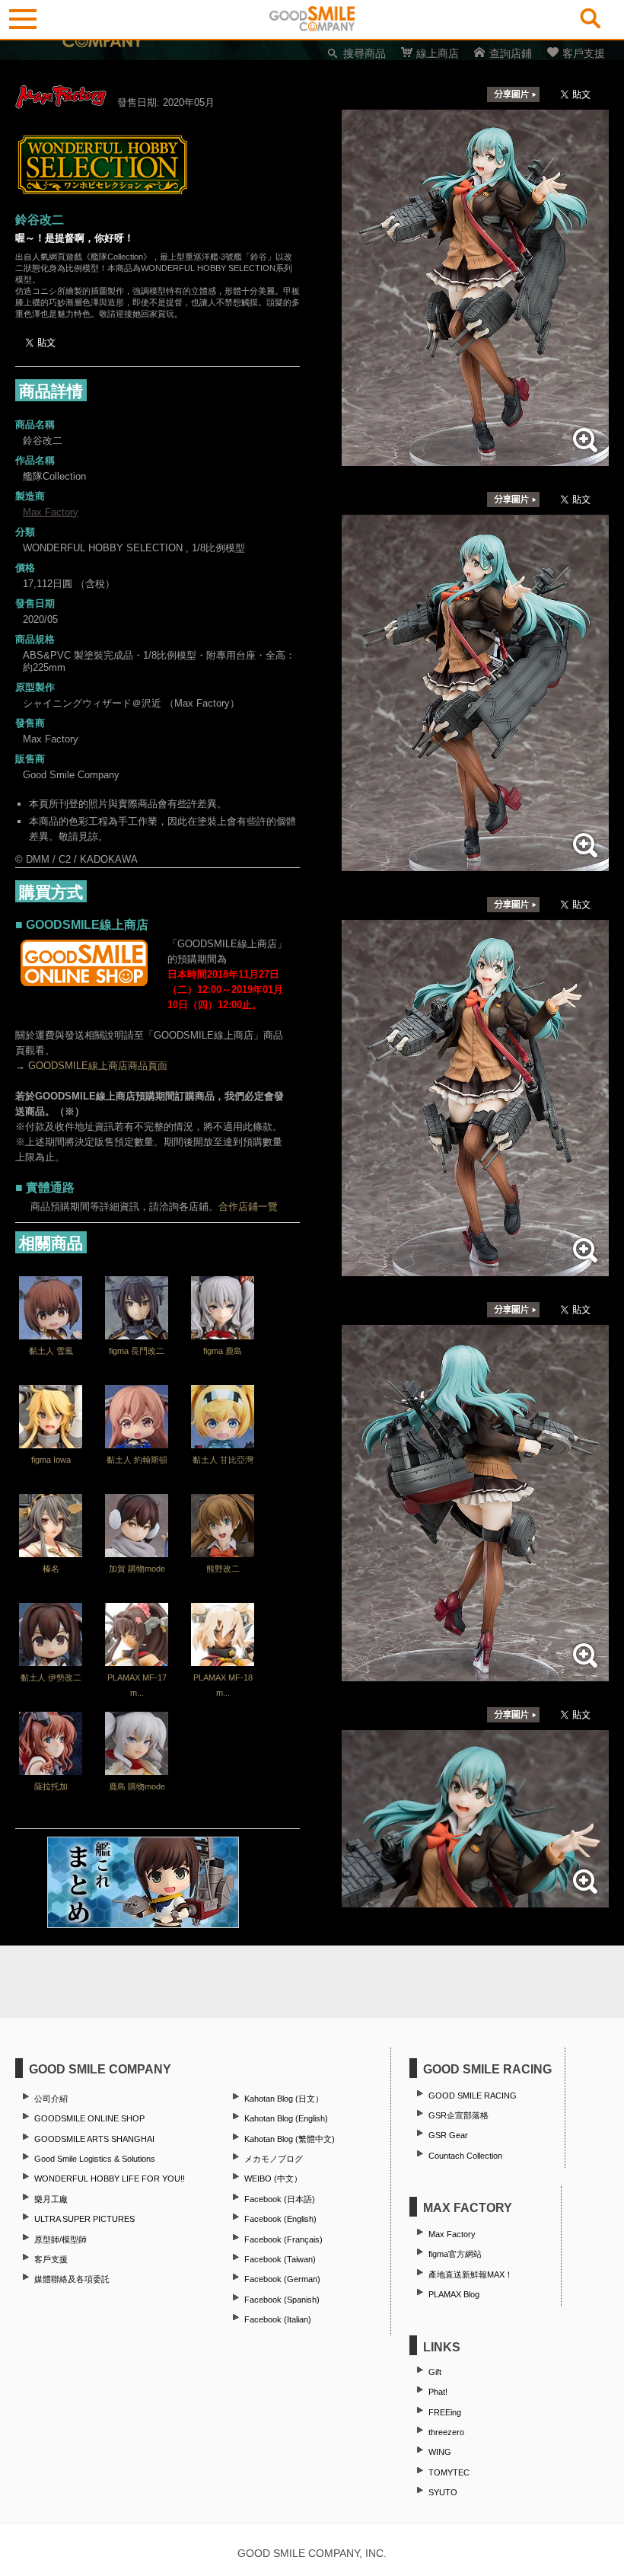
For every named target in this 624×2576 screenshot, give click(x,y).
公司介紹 (51, 2099)
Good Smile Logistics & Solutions (95, 2159)
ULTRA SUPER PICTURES (84, 2219)
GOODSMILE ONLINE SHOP (89, 2118)
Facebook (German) (282, 2279)
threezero (446, 2432)
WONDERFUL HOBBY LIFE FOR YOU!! (110, 2179)
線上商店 (438, 53)
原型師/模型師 (60, 2239)
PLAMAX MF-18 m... (223, 1685)
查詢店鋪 (511, 53)
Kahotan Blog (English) (286, 2118)
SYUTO (443, 2492)
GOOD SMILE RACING (473, 2096)
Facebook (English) (280, 2219)
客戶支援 (584, 53)
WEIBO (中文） (273, 2179)
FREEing (445, 2412)
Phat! (438, 2392)
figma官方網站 (455, 2254)
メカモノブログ (274, 2159)
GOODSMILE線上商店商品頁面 (98, 1066)
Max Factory (51, 512)
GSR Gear (448, 2135)
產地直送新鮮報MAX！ (471, 2274)
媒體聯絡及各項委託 (72, 2279)
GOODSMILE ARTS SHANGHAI (94, 2139)
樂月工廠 (51, 2199)
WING (440, 2452)
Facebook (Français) (283, 2239)
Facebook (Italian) (278, 2319)
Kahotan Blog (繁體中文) (290, 2139)
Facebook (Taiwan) (280, 2259)
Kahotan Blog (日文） (284, 2099)
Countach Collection (465, 2156)
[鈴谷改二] (475, 458)
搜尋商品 (365, 53)
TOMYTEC (449, 2472)
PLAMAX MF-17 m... (137, 1685)
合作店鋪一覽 (248, 1207)
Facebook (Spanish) (282, 2300)
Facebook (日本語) (280, 2199)
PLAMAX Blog (454, 2294)
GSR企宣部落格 (458, 2115)
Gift (435, 2372)
